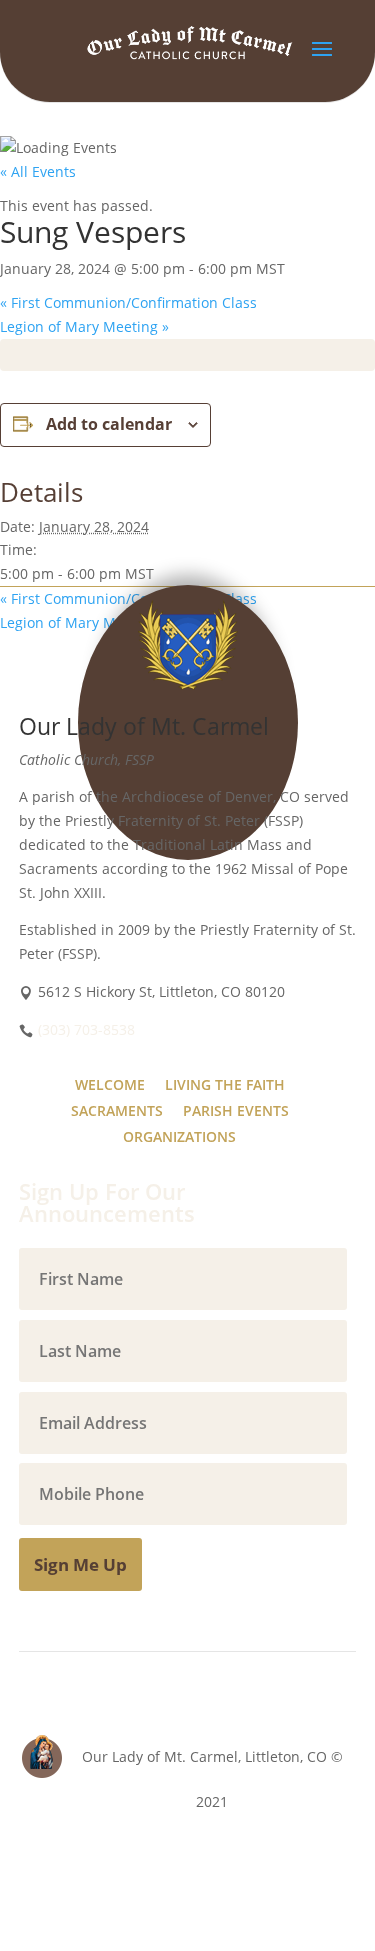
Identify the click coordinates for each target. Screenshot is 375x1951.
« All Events (38, 171)
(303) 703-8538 (86, 1029)
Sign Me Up (80, 1564)
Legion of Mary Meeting (84, 326)
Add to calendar (109, 424)
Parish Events (236, 1110)
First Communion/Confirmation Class (128, 302)
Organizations (179, 1136)
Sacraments (117, 1110)
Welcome (110, 1084)
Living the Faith (225, 1084)
